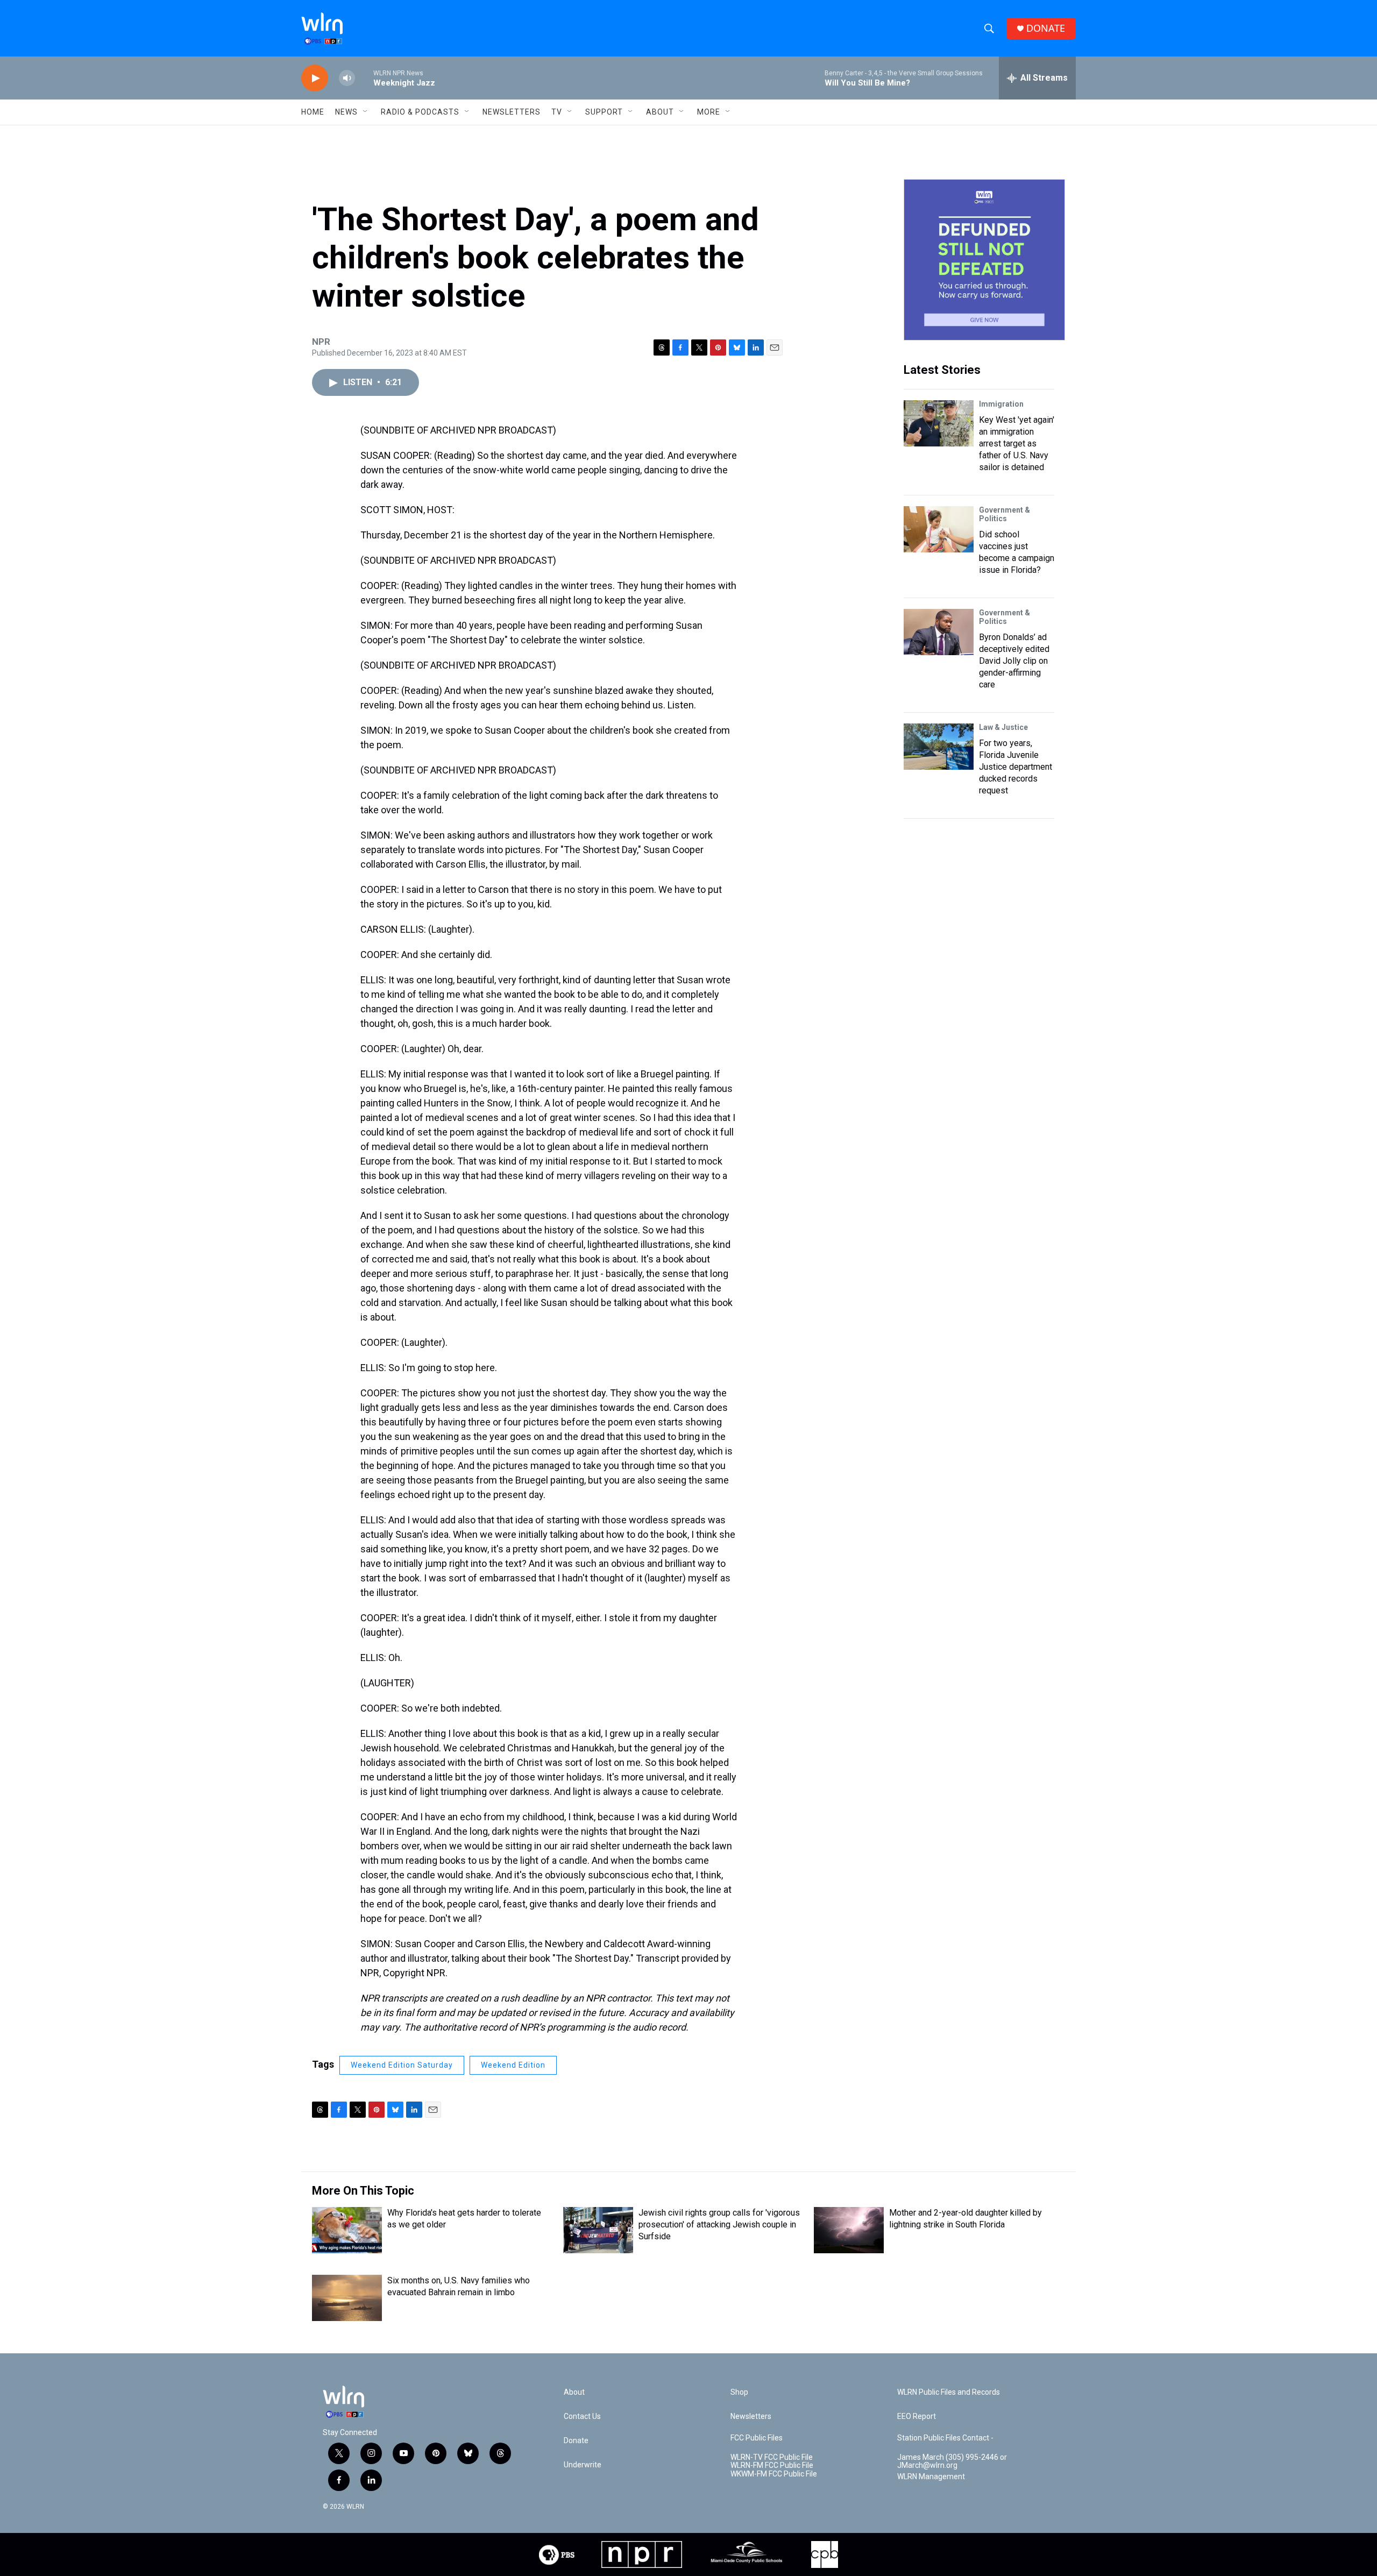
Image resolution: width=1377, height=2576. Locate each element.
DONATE (1046, 28)
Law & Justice (1003, 727)
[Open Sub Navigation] (366, 112)
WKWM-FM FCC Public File (774, 2474)
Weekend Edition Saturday (402, 2065)
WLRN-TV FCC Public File (772, 2457)
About (660, 112)
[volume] (347, 78)
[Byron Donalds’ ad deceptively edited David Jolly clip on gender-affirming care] (939, 632)
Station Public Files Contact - (945, 2438)
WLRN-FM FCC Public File (772, 2465)
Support (604, 112)
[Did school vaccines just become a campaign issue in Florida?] (939, 529)
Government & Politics (1005, 514)
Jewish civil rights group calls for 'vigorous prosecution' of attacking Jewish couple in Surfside (719, 2224)
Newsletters (512, 112)
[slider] (364, 78)
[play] (315, 78)
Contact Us (582, 2417)
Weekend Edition (513, 2065)
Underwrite (583, 2465)
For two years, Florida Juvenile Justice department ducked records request (1016, 767)
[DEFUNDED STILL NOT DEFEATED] (984, 260)
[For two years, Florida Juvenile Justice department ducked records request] (939, 747)
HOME (313, 112)
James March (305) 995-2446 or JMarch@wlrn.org (952, 2462)
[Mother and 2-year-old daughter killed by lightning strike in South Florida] (849, 2230)
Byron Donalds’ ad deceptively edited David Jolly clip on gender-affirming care (1014, 661)
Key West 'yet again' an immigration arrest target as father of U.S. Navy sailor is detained (1017, 443)
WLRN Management (931, 2477)
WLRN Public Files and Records (949, 2392)
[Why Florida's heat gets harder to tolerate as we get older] (347, 2230)
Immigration (1001, 404)
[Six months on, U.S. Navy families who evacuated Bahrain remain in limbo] (347, 2298)
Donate (576, 2441)
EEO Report (917, 2417)
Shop (739, 2392)
